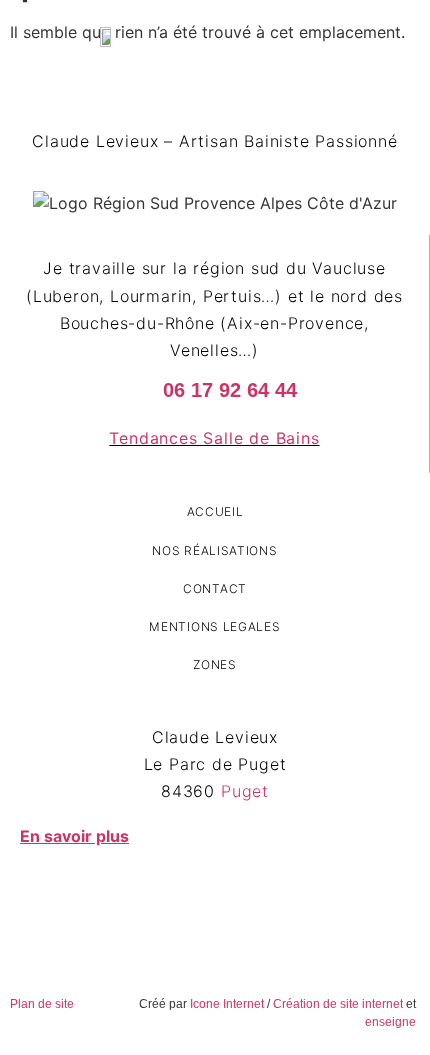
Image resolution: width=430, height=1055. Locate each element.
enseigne (390, 1022)
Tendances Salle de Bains (214, 438)
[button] (323, 35)
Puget (245, 791)
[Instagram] (231, 899)
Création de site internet (338, 1004)
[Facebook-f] (199, 899)
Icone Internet (227, 1004)
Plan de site (42, 1004)
